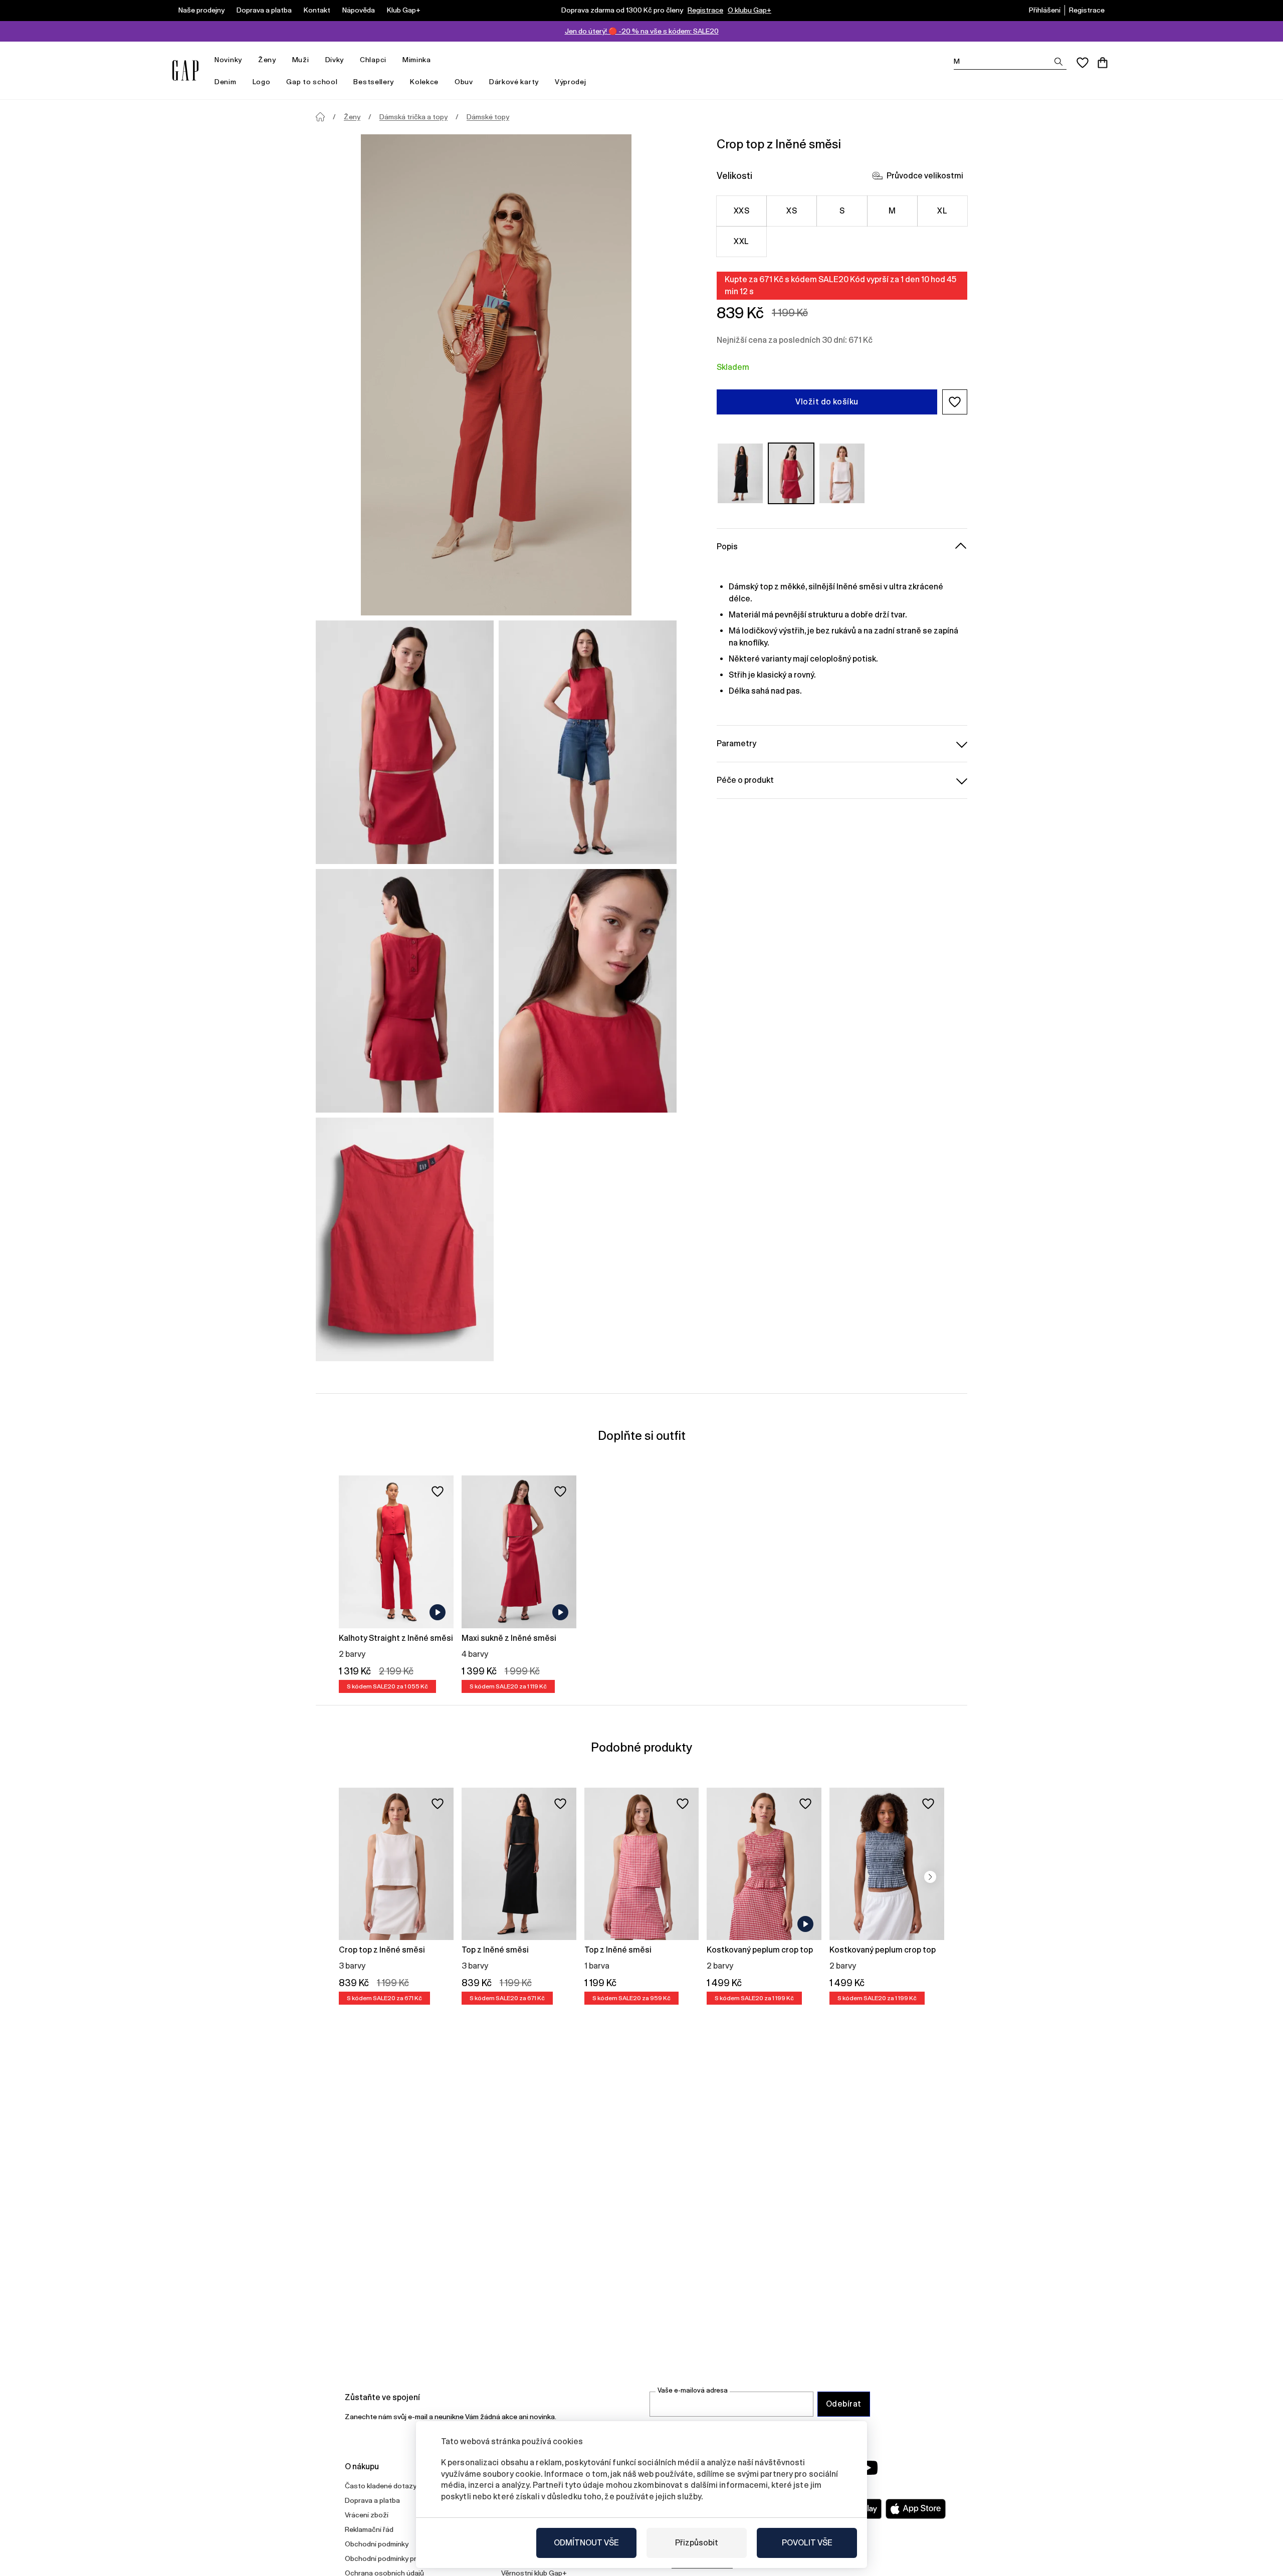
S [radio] (842, 211)
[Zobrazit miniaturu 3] (405, 991)
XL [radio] (942, 211)
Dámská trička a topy (413, 117)
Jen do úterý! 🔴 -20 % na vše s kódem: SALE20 (642, 31)
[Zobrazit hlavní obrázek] (496, 375)
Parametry (736, 743)
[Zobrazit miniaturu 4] (588, 991)
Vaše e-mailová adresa (693, 2390)
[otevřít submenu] (247, 60)
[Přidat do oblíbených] (438, 1491)
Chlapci (373, 60)
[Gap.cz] (185, 70)
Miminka (417, 60)
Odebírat (844, 2404)
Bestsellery (374, 82)
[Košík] (1103, 63)
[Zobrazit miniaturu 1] (405, 742)
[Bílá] (842, 473)
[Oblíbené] (1083, 63)
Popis (727, 547)
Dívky (335, 60)
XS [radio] (792, 211)
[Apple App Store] (916, 2509)
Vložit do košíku (827, 402)
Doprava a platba (264, 10)
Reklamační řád (369, 2529)
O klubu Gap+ (750, 10)
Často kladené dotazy (381, 2486)
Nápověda (359, 10)
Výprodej (571, 82)
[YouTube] (868, 2468)
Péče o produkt (745, 780)
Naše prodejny (201, 10)
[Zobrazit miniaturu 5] (405, 1239)
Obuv (464, 82)
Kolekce (424, 82)
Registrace (705, 10)
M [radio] (892, 211)
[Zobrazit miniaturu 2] (588, 742)
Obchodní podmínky (377, 2544)
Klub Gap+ (404, 10)
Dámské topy (488, 117)
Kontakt (317, 10)
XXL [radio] (741, 241)
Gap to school (312, 82)
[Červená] (791, 473)
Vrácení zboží (367, 2515)
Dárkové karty (514, 82)
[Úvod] (320, 117)
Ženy (267, 60)
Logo (262, 82)
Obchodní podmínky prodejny (391, 2558)
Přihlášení (1045, 10)
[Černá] (740, 473)
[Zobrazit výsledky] (1058, 62)
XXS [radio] (741, 211)
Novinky (228, 60)
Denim (226, 82)
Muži (301, 60)
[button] (955, 402)
